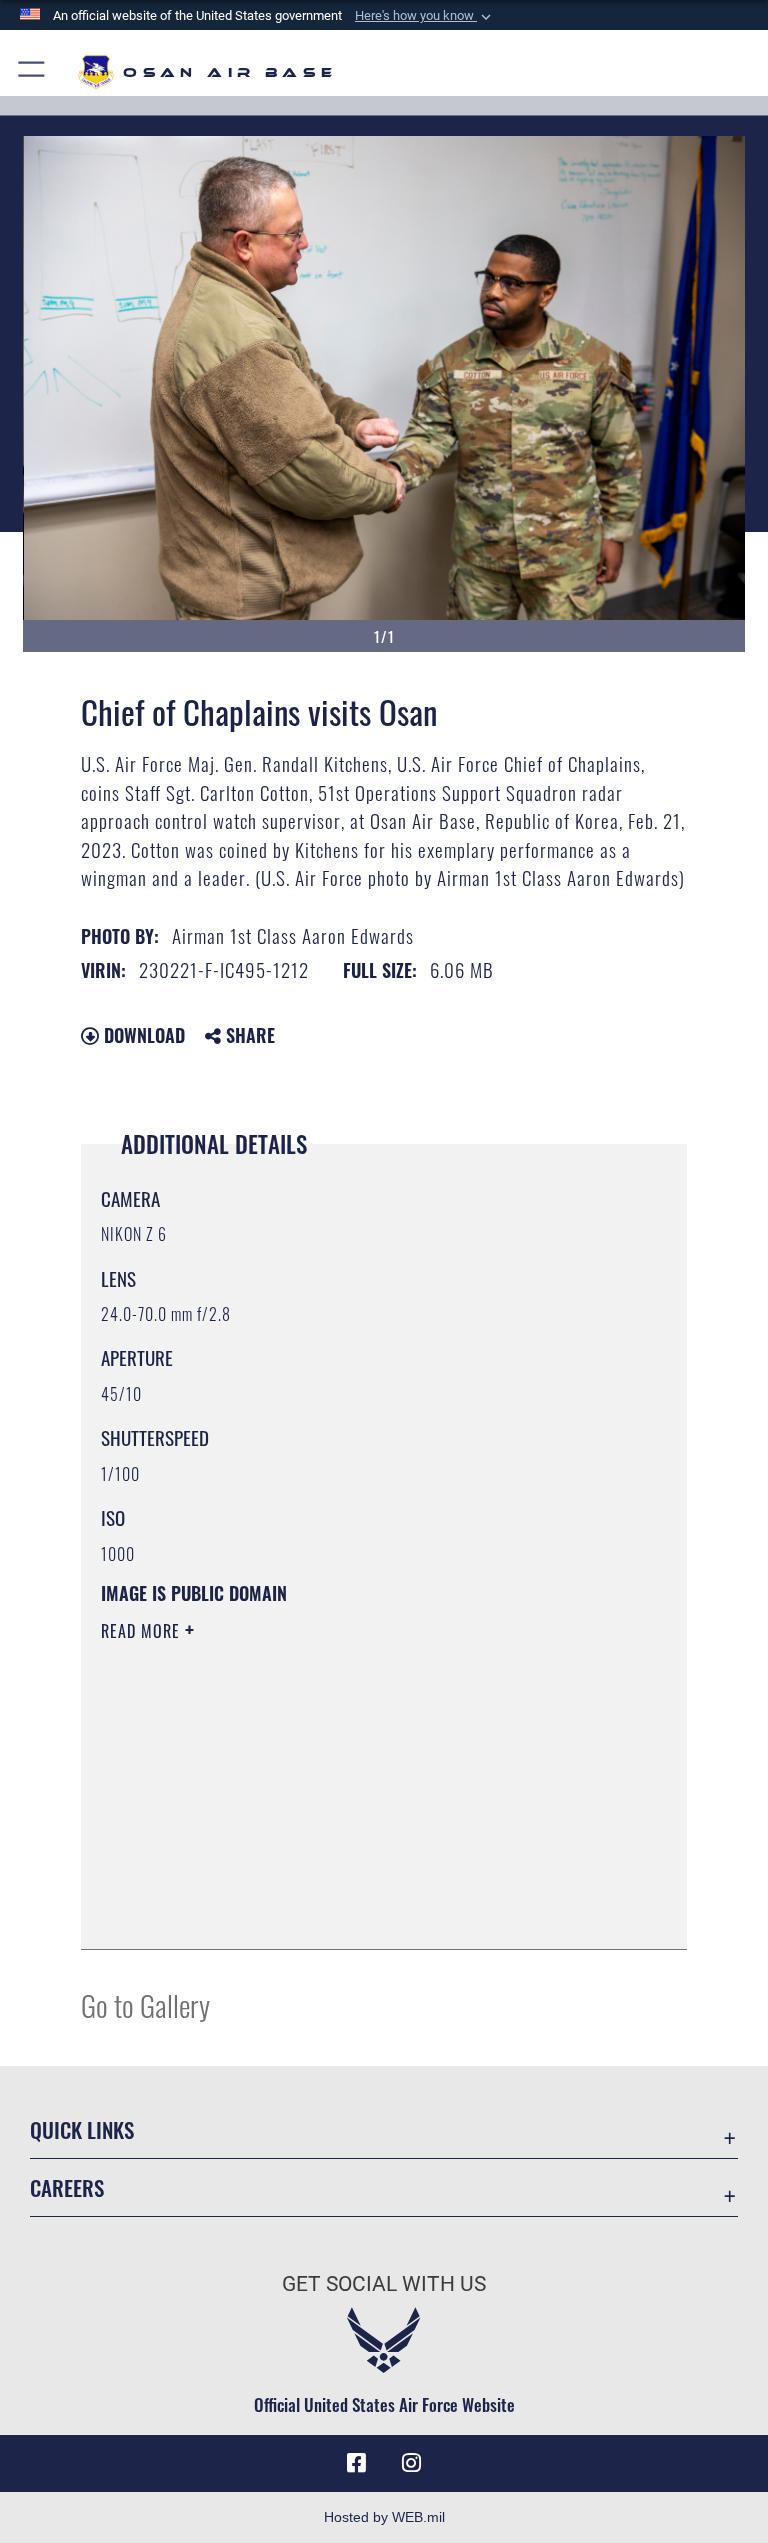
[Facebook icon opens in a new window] (356, 2463)
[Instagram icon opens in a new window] (412, 2463)
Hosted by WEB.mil (384, 2517)
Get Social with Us (384, 2284)
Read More (143, 1631)
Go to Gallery (145, 2004)
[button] (425, 16)
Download (142, 1035)
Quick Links (82, 2129)
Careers (67, 2187)
